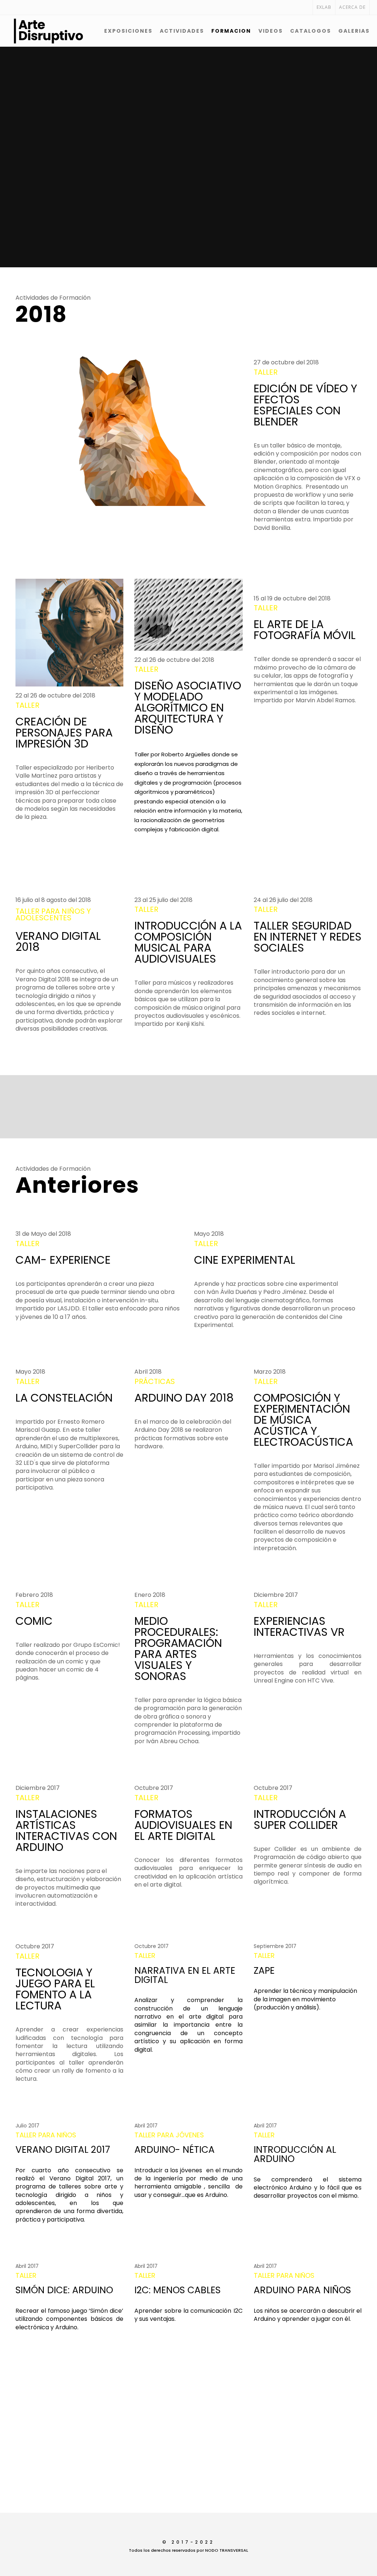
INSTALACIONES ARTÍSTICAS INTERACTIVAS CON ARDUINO (66, 1831)
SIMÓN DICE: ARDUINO (64, 2290)
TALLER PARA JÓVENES (169, 2135)
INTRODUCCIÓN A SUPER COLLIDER (300, 1819)
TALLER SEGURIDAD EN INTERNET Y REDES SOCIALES (308, 937)
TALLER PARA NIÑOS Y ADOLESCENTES (53, 914)
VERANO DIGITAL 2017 (63, 2150)
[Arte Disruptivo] (29, 31)
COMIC (34, 1621)
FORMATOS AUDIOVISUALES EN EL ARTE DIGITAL (183, 1825)
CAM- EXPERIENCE (63, 1260)
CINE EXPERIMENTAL (245, 1260)
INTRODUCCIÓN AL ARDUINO (295, 2154)
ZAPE (264, 1971)
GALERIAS (354, 31)
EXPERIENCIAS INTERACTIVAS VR (299, 1626)
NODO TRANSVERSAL (227, 2550)
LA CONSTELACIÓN (64, 1398)
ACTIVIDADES (182, 31)
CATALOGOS (311, 31)
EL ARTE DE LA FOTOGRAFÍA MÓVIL (305, 630)
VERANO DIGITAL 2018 (58, 941)
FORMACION (231, 31)
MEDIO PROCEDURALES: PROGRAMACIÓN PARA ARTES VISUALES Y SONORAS (178, 1649)
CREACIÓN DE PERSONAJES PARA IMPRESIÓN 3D (64, 733)
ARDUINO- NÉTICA (175, 2150)
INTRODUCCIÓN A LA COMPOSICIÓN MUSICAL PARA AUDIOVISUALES (188, 942)
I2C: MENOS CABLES (177, 2290)
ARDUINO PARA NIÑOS (302, 2290)
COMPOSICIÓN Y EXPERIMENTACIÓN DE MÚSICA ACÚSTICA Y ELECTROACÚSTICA (303, 1420)
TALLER (266, 372)
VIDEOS (271, 31)
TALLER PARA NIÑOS (46, 2135)
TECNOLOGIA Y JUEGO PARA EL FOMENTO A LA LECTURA (55, 1989)
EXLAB (324, 7)
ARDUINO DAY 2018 (184, 1398)
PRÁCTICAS (155, 1381)
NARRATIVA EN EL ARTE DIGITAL (185, 1975)
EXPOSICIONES (128, 31)
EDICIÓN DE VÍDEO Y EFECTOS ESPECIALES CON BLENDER (305, 405)
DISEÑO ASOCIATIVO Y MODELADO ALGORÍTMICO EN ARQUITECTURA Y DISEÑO (188, 708)
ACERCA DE (352, 7)
